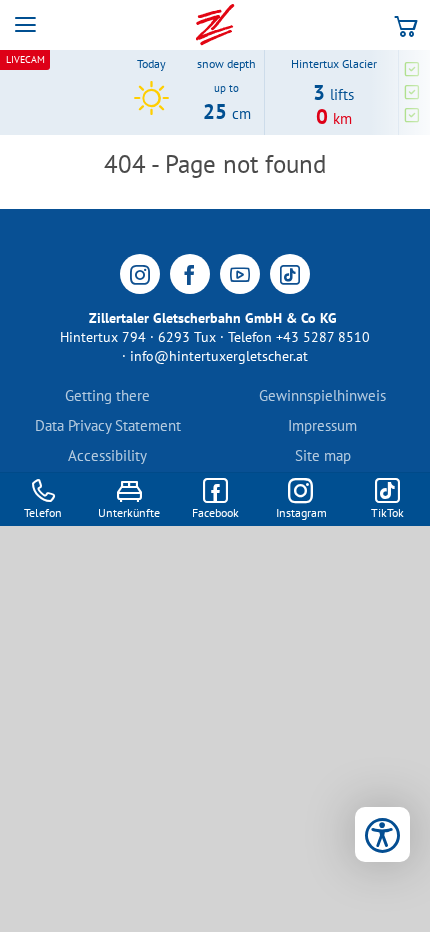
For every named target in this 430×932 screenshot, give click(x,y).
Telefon (43, 512)
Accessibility (107, 455)
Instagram (301, 512)
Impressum (322, 425)
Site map (323, 455)
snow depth (226, 64)
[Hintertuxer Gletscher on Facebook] (190, 274)
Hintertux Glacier (334, 63)
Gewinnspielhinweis (322, 395)
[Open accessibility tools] (382, 834)
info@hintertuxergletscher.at (219, 356)
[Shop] (406, 25)
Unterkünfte (129, 512)
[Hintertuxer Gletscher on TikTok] (290, 274)
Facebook (215, 512)
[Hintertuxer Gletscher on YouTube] (240, 274)
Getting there (107, 395)
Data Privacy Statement (108, 425)
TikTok (387, 512)
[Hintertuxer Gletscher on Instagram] (140, 274)
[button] (25, 25)
